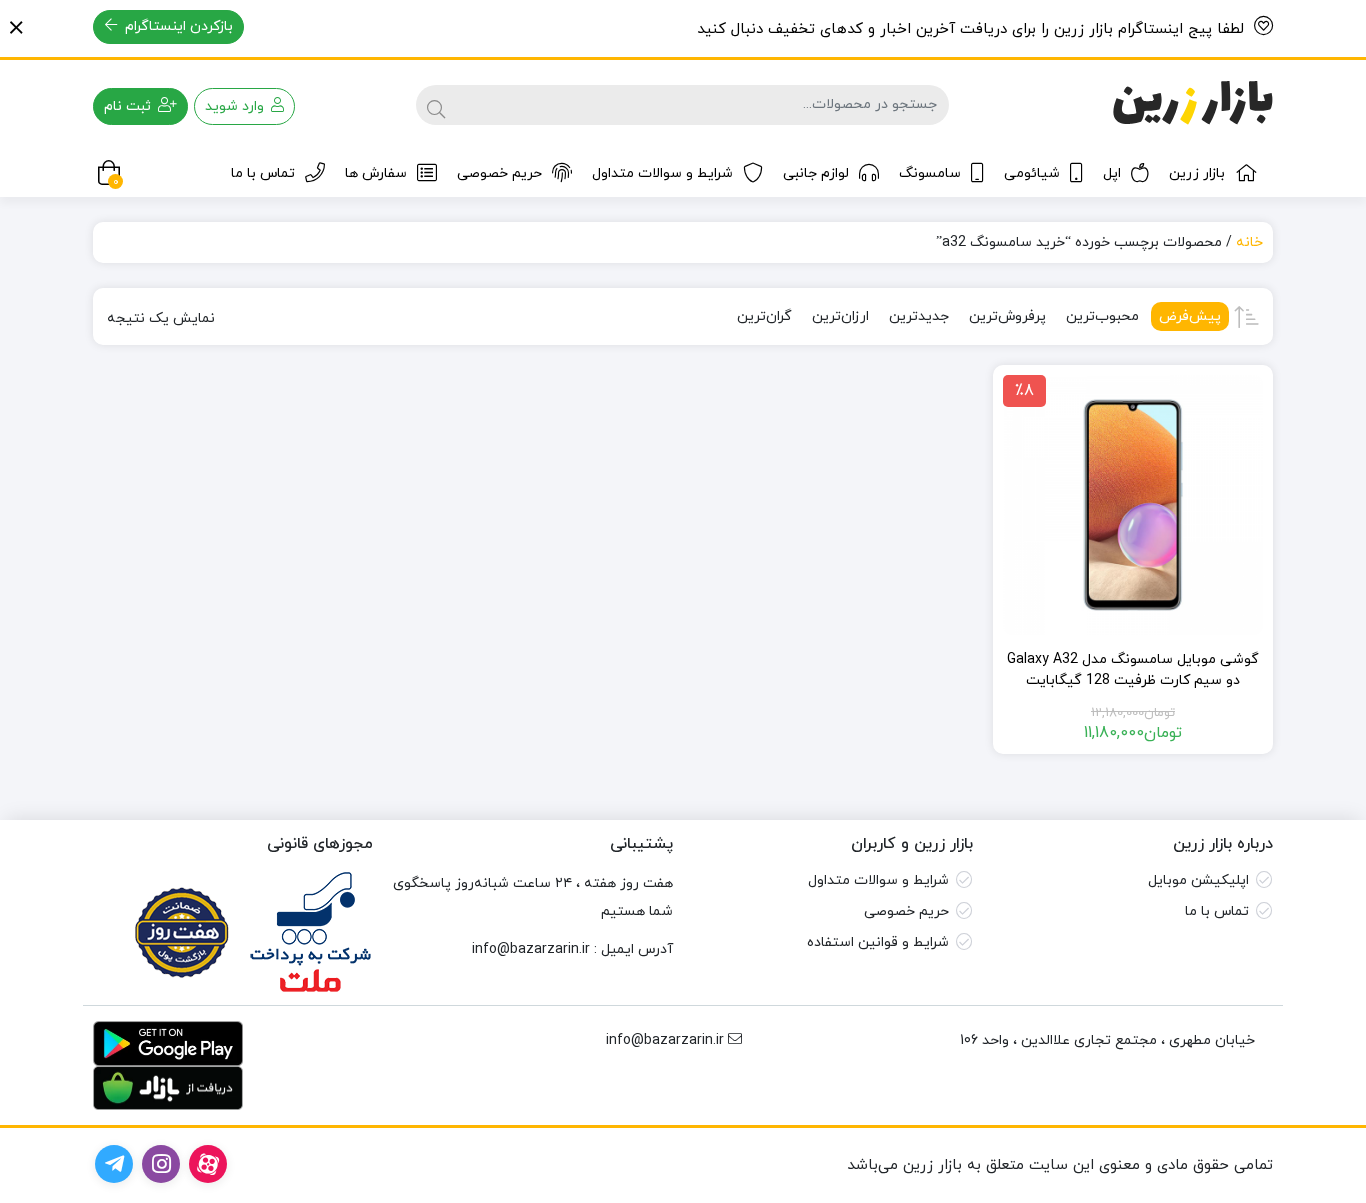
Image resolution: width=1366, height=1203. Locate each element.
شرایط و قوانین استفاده (878, 942)
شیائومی (1032, 173)
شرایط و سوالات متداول (662, 173)
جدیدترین (919, 316)
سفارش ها (376, 173)
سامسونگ (930, 173)
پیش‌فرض (1190, 316)
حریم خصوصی (499, 173)
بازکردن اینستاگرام (177, 26)
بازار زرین (1197, 173)
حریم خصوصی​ (906, 911)
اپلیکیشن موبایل (1198, 880)
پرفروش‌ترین (1007, 316)
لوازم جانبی (816, 173)
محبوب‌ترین (1102, 316)
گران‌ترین (764, 316)
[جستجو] (436, 105)
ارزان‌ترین (840, 316)
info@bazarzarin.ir (531, 949)
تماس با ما (263, 173)
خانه (1249, 242)
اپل (1112, 173)
